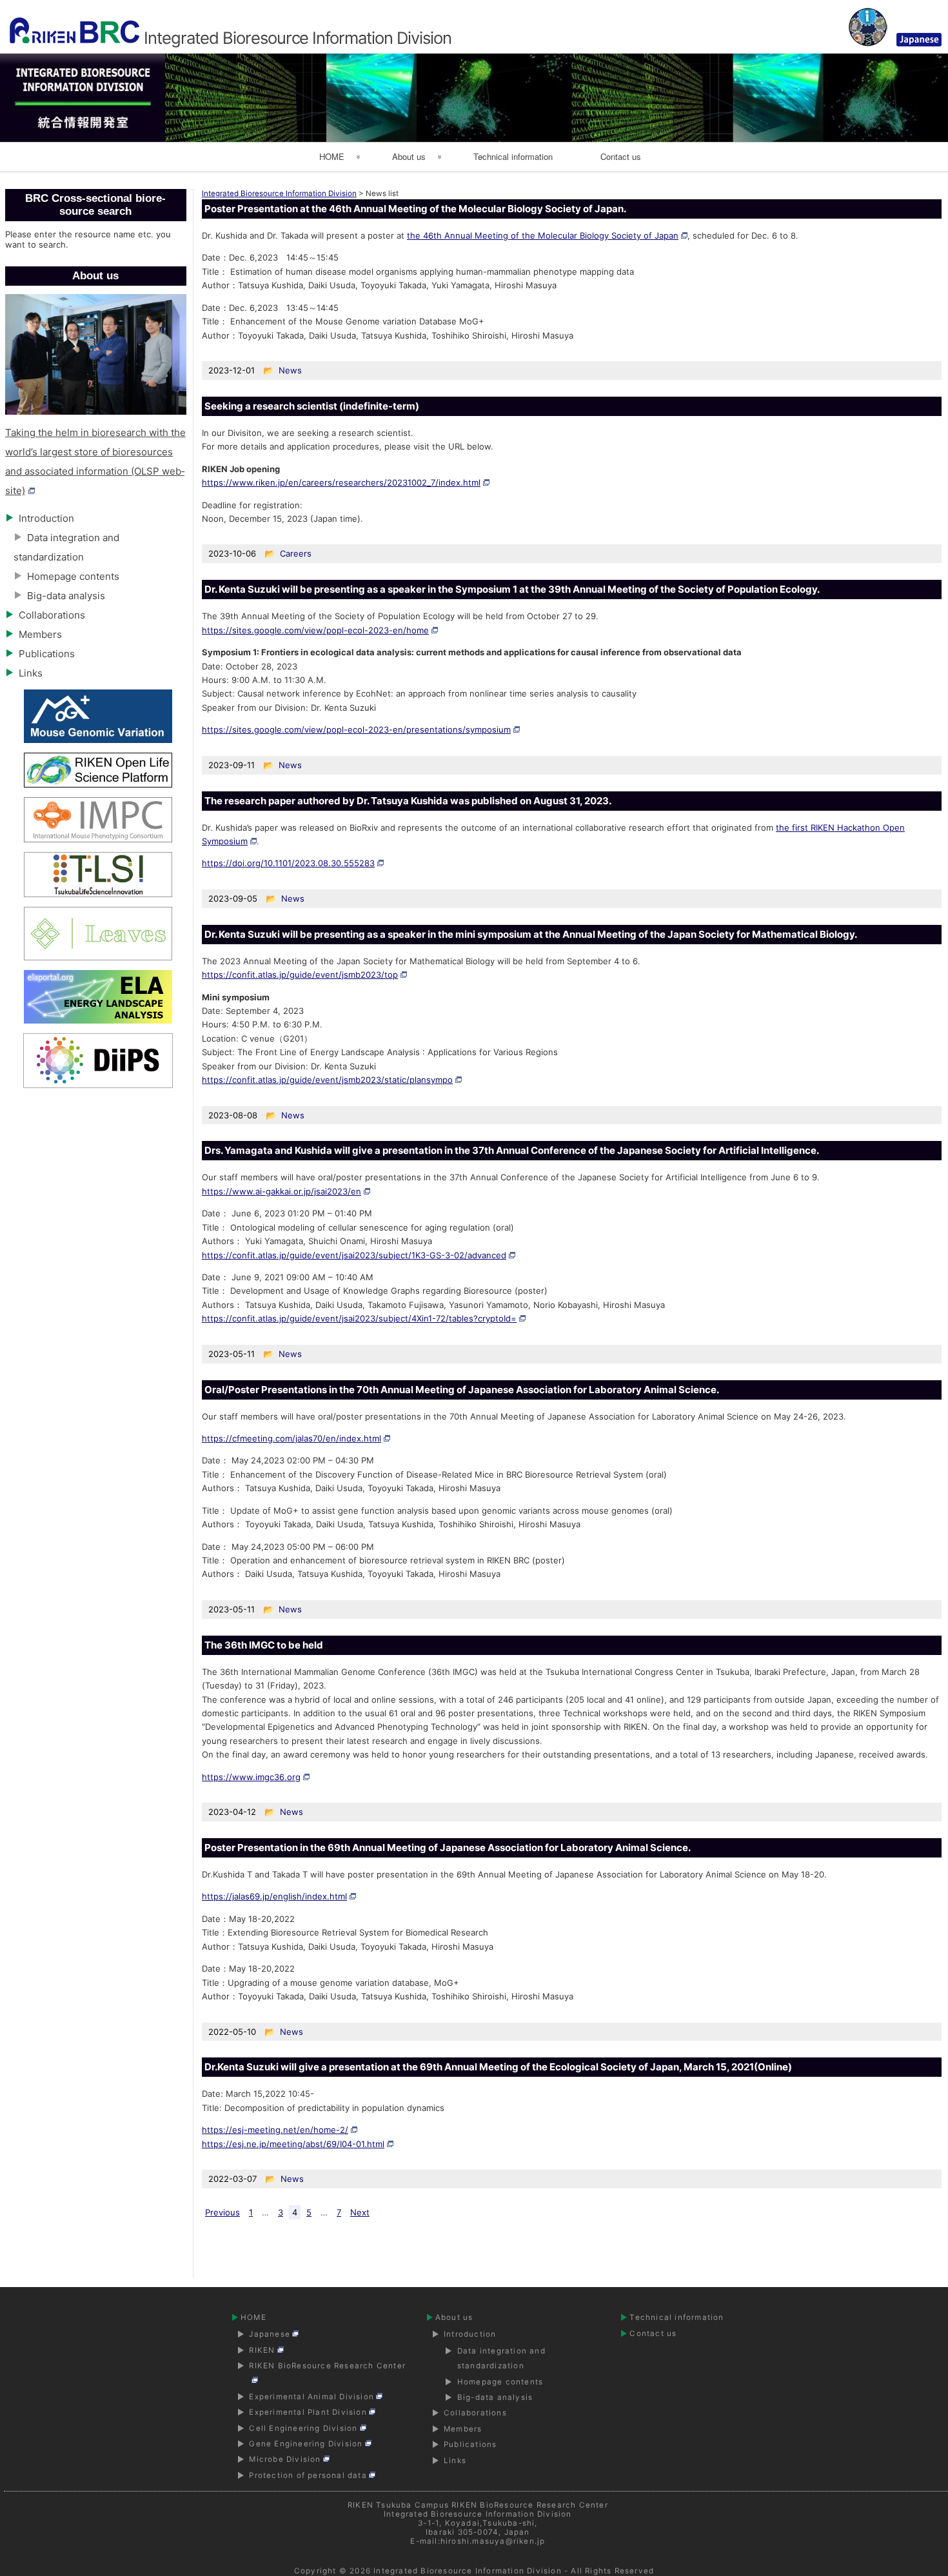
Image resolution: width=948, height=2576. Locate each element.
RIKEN (262, 2350)
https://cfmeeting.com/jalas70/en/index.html (291, 1438)
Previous (222, 2212)
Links (31, 673)
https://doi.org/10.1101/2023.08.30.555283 (288, 863)
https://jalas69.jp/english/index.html (274, 1896)
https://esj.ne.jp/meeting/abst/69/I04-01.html (293, 2144)
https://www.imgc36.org (251, 1777)
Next (360, 2212)
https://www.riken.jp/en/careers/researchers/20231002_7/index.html (341, 482)
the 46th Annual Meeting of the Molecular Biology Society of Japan (543, 235)
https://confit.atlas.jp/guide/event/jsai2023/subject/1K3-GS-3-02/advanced (354, 1255)
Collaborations (52, 615)
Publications (47, 654)
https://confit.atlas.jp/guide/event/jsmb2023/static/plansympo (327, 1080)
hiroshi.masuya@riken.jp (493, 2541)
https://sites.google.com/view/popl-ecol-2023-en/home (315, 630)
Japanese (270, 2334)
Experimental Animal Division (311, 2397)
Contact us (621, 156)
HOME (332, 156)
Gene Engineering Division (306, 2444)
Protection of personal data (308, 2475)
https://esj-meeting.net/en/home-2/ (275, 2130)
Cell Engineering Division (303, 2428)
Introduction (46, 518)
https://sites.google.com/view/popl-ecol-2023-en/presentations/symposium (356, 729)
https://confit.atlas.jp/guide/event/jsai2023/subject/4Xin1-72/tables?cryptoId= (359, 1318)
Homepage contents (73, 576)
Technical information (513, 156)
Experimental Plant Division (308, 2412)
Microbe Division (285, 2459)
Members (40, 634)
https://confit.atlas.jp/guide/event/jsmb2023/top (300, 975)
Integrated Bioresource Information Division (468, 2571)
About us (409, 156)
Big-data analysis (66, 596)
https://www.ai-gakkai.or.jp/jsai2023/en (281, 1191)
